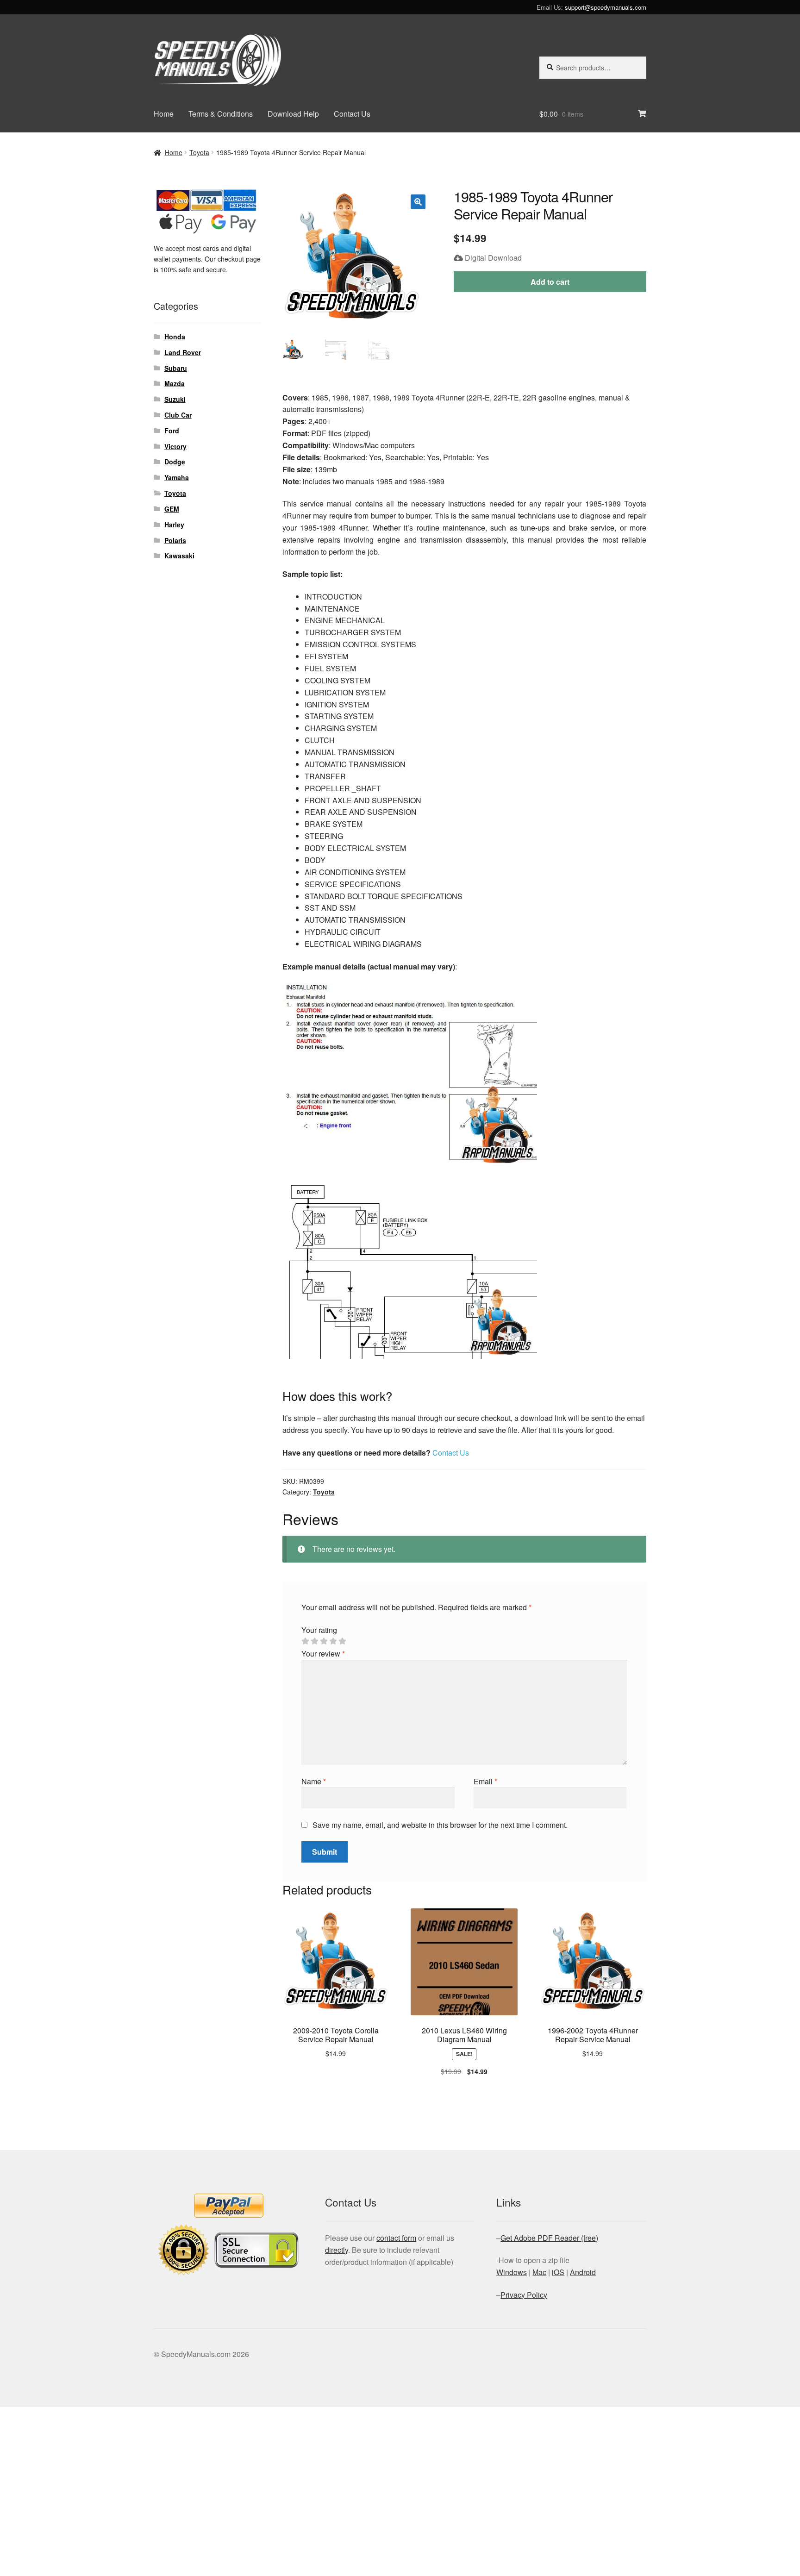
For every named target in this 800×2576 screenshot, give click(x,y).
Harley (174, 525)
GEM (172, 509)
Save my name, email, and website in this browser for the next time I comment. (440, 1825)
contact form (396, 2238)
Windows (512, 2272)
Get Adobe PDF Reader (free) (549, 2238)
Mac (539, 2272)
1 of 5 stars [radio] (305, 1641)
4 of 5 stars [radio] (333, 1641)
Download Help (293, 114)
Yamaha (177, 477)
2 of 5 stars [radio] (314, 1641)
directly (337, 2250)
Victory (175, 446)
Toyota (199, 152)
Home (164, 114)
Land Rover (183, 352)
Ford (172, 431)
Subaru (176, 368)
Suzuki (175, 399)
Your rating (319, 1630)
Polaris (175, 540)
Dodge (175, 462)
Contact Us (352, 114)
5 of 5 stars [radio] (342, 1641)
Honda (175, 337)
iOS (558, 2272)
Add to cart (550, 282)
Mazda (175, 383)
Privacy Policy (524, 2295)
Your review (323, 1654)
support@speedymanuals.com (606, 7)
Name (314, 1781)
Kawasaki (179, 556)
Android (583, 2272)
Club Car (178, 415)
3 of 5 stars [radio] (324, 1641)
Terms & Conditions (221, 114)
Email (485, 1781)
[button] (418, 202)
